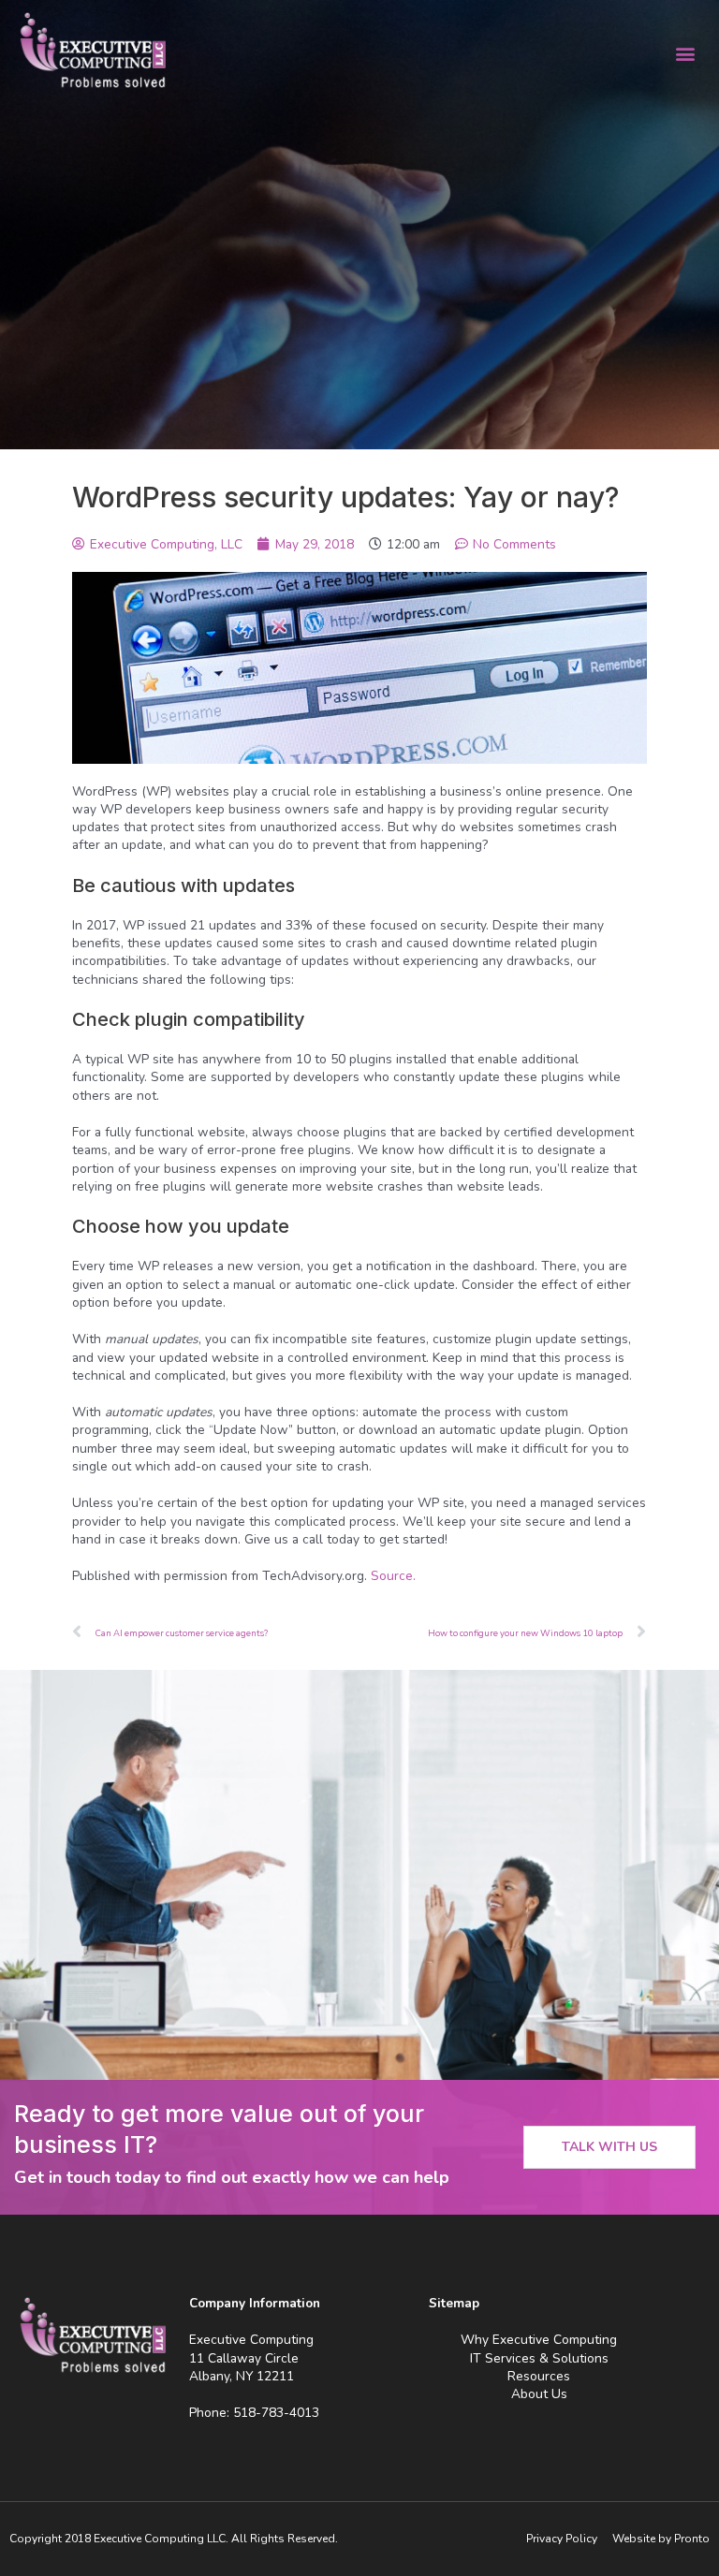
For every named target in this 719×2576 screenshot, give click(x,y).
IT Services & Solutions (539, 2358)
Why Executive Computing (539, 2340)
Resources (539, 2376)
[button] (685, 53)
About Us (539, 2394)
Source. (393, 1576)
